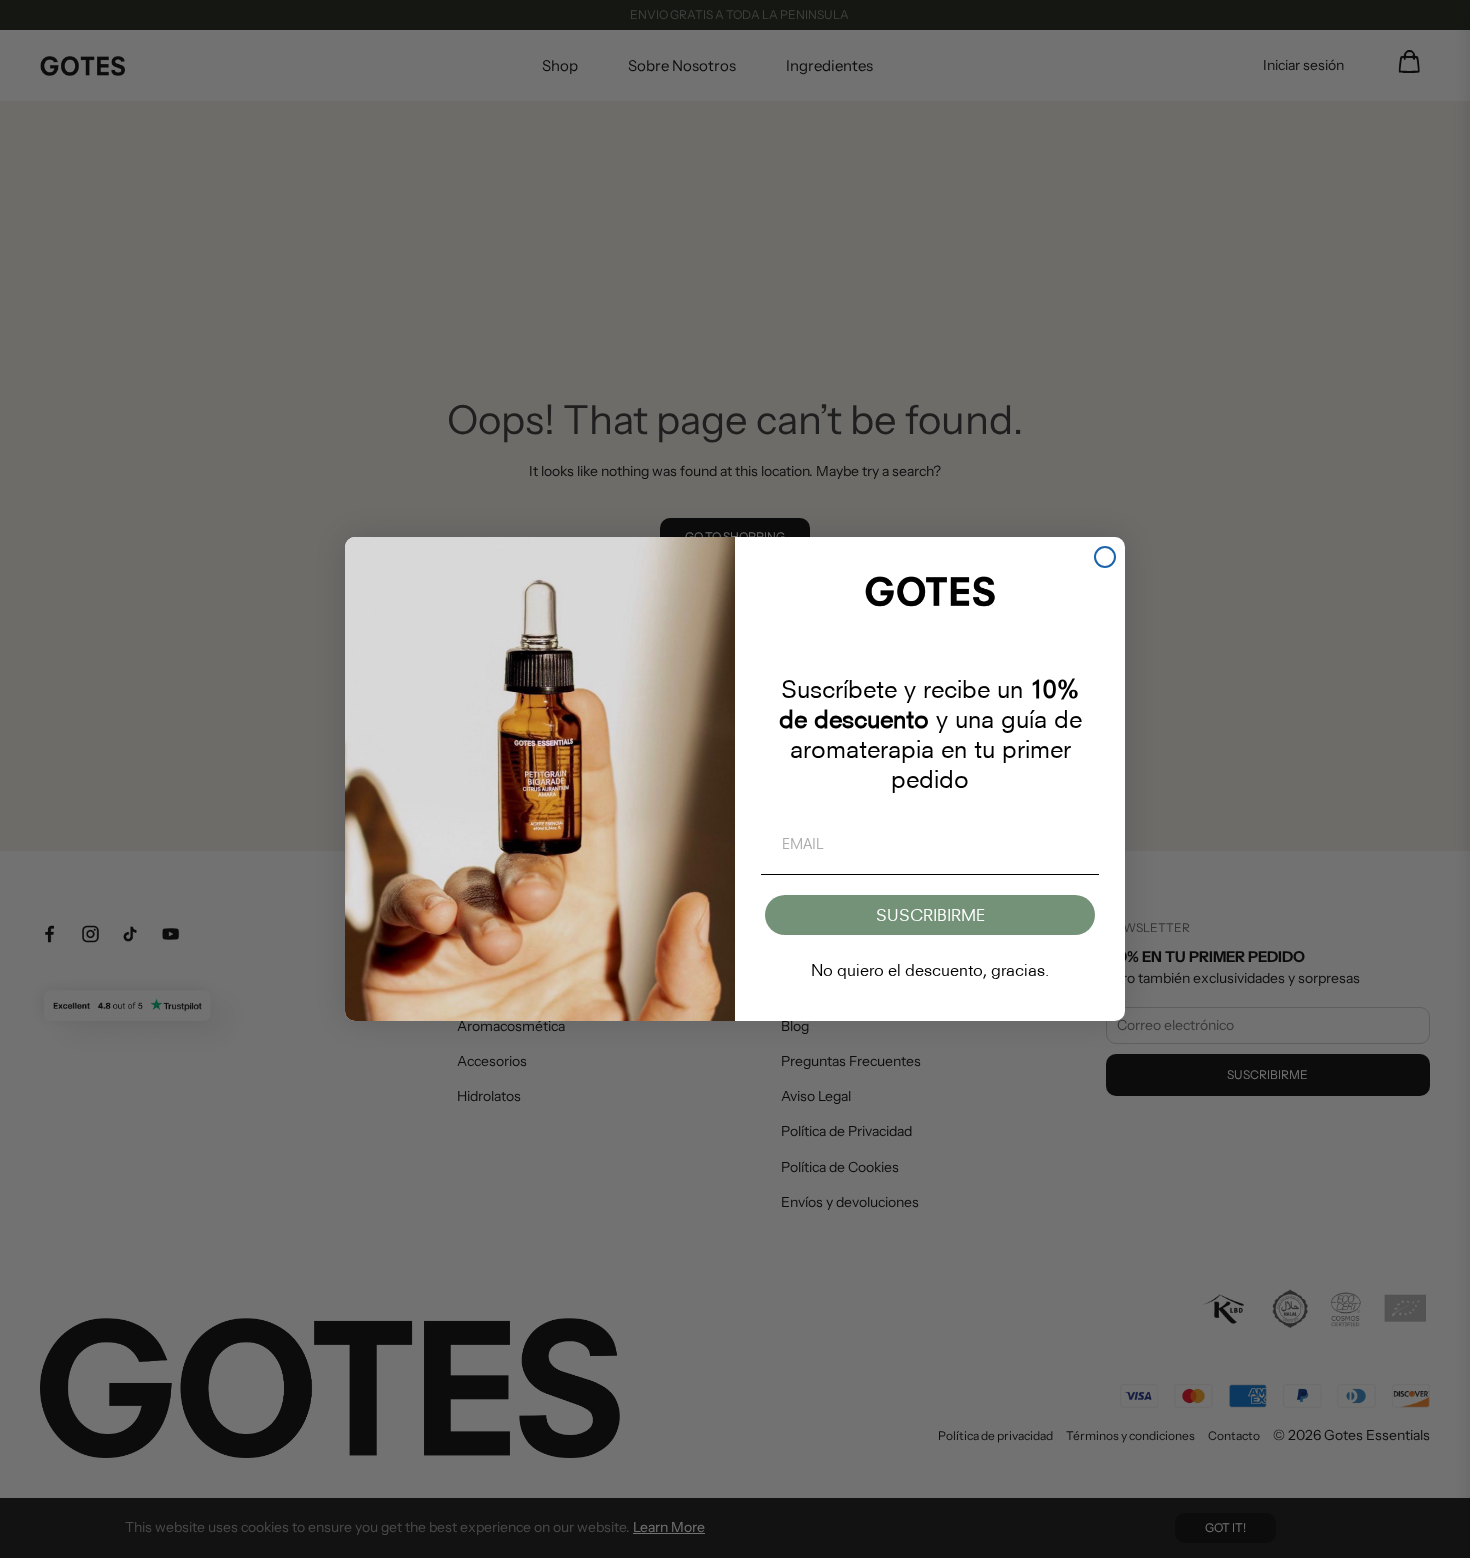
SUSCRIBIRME (930, 915)
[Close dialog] (1105, 557)
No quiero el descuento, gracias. (930, 970)
